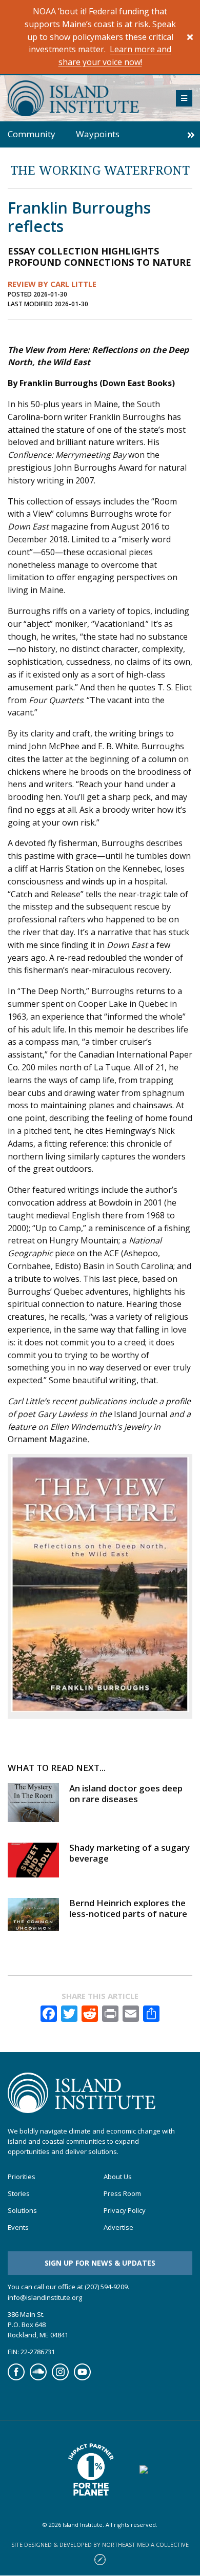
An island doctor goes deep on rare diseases (126, 1793)
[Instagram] (60, 2378)
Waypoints (98, 134)
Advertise (118, 2227)
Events (18, 2227)
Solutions (22, 2211)
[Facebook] (16, 2378)
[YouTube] (82, 2378)
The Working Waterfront (100, 170)
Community (32, 134)
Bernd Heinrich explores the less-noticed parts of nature (128, 1908)
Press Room (122, 2194)
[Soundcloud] (38, 2378)
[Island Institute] (84, 98)
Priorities (22, 2177)
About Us (118, 2177)
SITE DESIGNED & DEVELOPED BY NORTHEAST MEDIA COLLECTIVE (100, 2545)
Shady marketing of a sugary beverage (129, 1853)
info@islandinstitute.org (45, 2297)
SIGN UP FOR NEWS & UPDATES (100, 2263)
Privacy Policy (125, 2211)
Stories (19, 2194)
